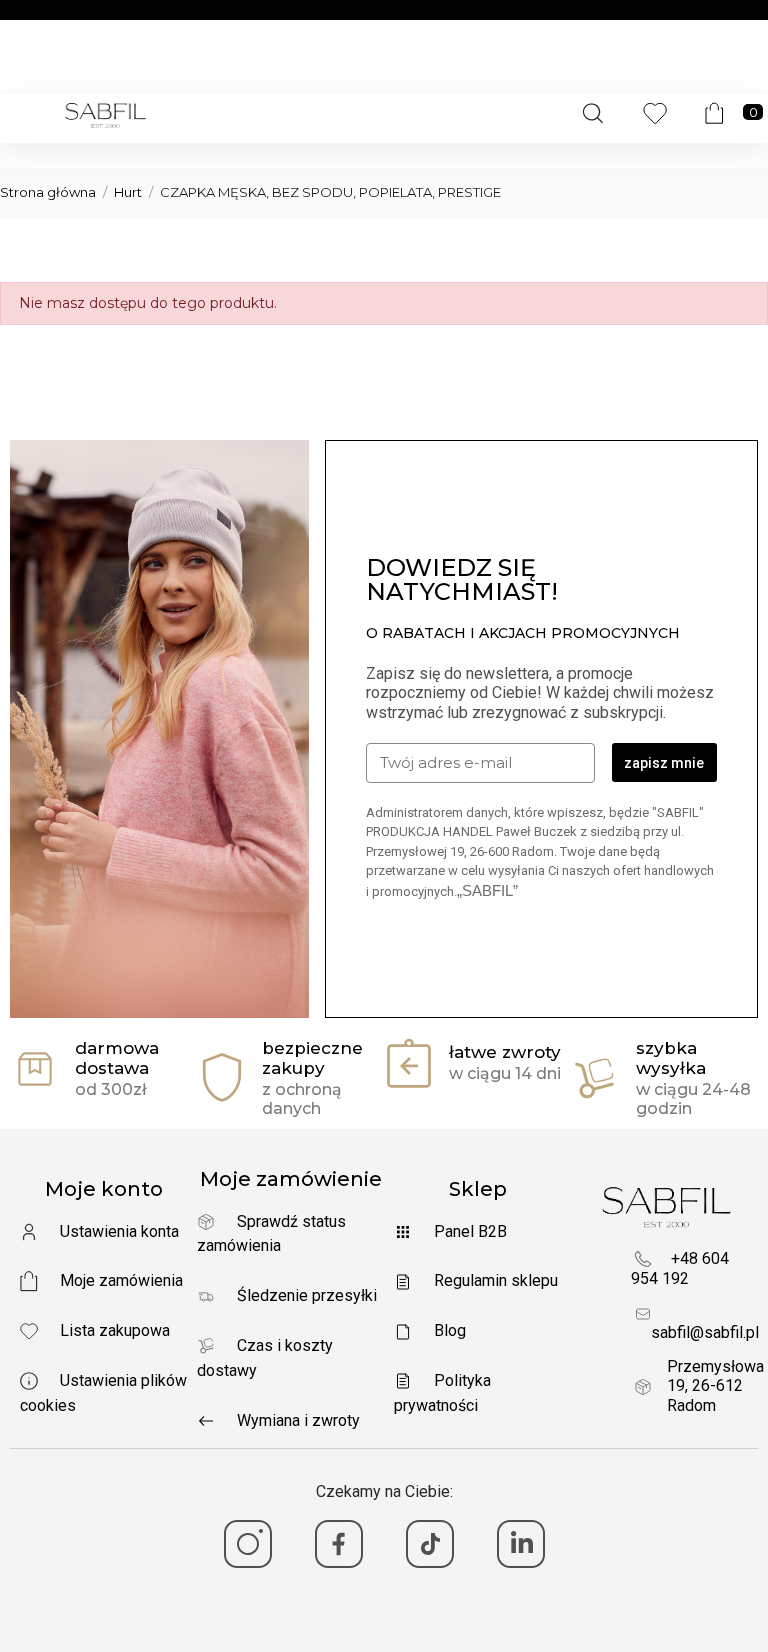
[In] (521, 1544)
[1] (248, 1544)
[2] (339, 1544)
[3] (430, 1544)
